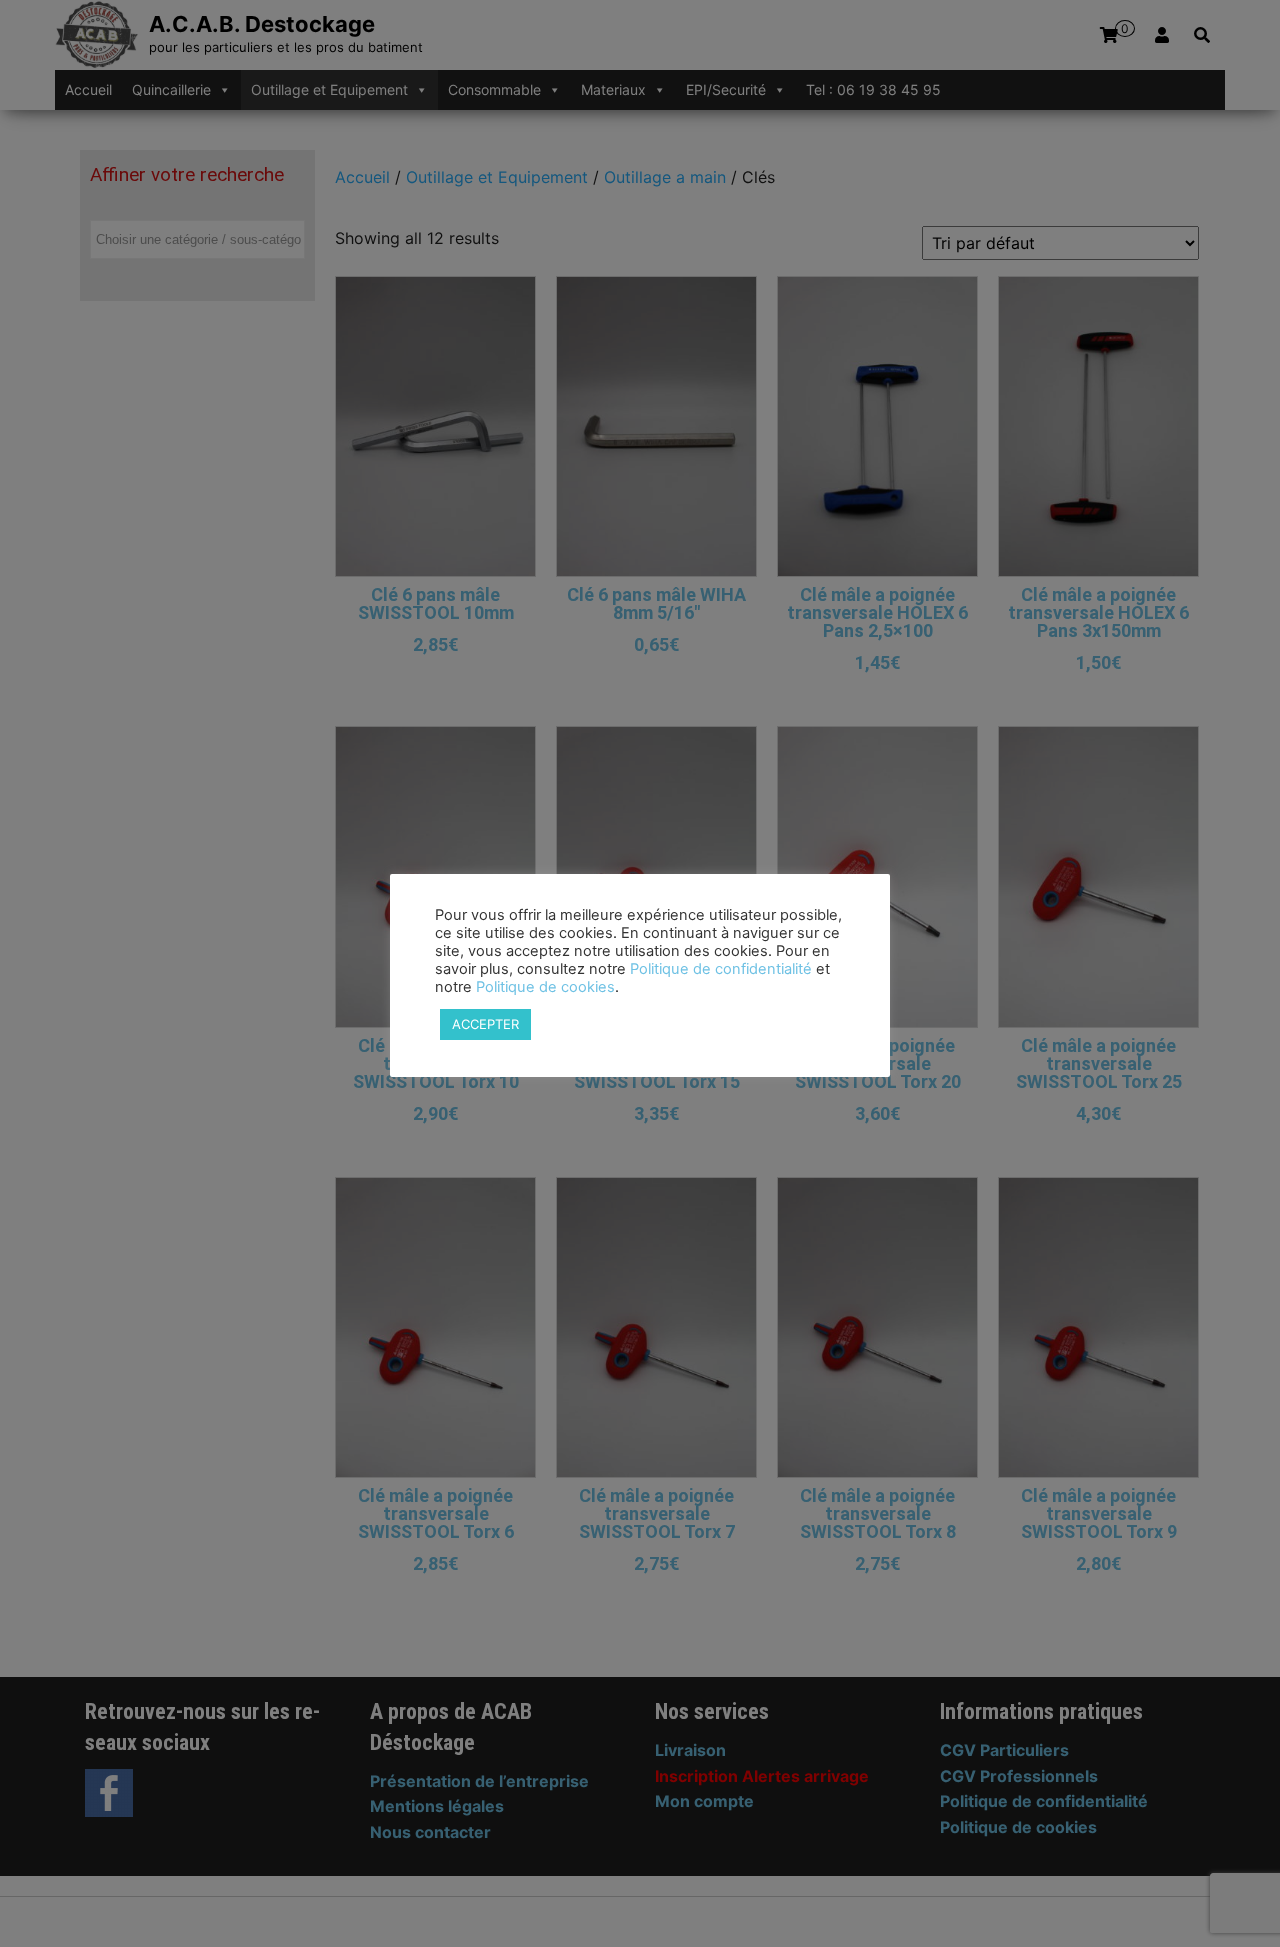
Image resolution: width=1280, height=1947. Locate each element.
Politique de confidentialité (721, 969)
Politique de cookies (545, 987)
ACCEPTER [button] (485, 1024)
